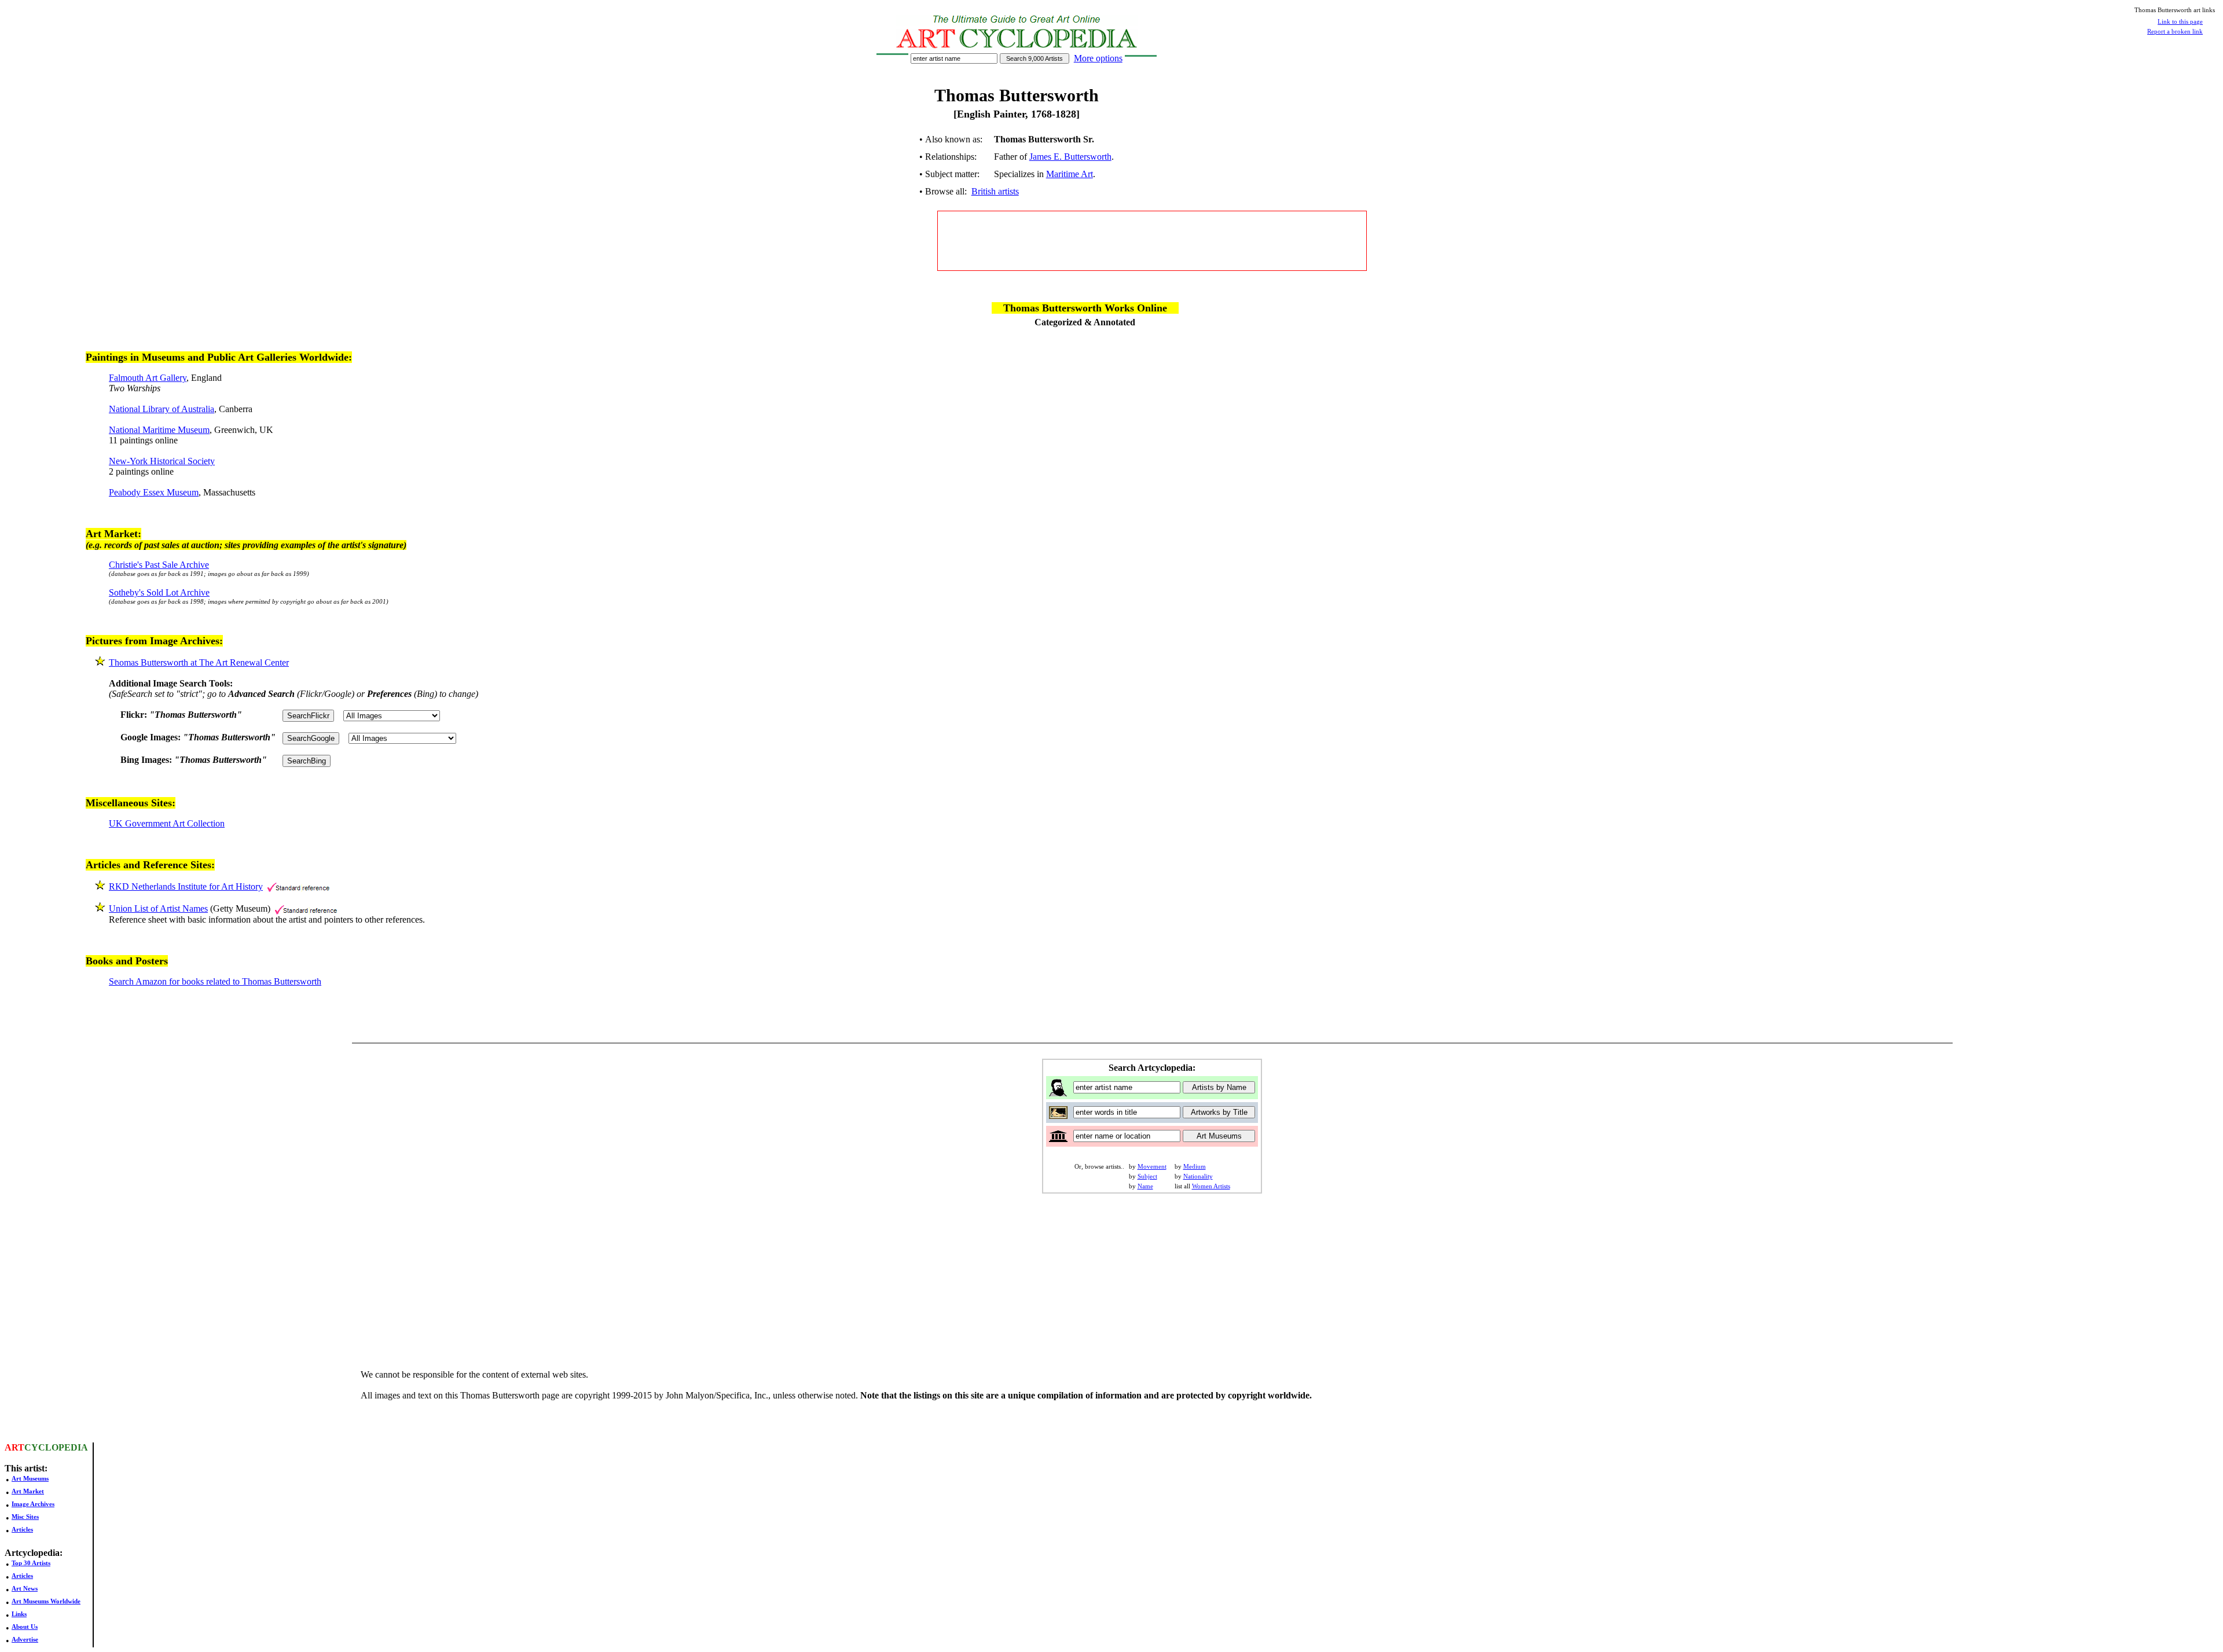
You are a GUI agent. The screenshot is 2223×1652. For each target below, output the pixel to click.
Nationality (1198, 1176)
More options (1098, 58)
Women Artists (1211, 1186)
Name (1145, 1186)
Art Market (28, 1491)
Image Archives (33, 1504)
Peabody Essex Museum (154, 492)
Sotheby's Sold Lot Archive (159, 592)
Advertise (25, 1639)
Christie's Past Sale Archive (159, 565)
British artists (995, 191)
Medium (1195, 1166)
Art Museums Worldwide (46, 1601)
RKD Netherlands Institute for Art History (186, 886)
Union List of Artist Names (158, 908)
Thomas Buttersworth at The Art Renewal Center (199, 662)
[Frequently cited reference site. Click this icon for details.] (298, 886)
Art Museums (30, 1478)
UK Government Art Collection (167, 823)
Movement (1152, 1166)
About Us (25, 1627)
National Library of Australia (162, 409)
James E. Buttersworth (1070, 157)
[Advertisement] (1152, 241)
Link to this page (2180, 21)
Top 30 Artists (31, 1563)
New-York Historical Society (162, 461)
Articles (22, 1529)
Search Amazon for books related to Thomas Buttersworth (215, 981)
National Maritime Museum (159, 430)
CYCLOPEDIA (56, 1447)
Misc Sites (25, 1517)
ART (14, 1447)
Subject (1147, 1176)
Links (19, 1614)
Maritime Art (1070, 174)
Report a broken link (2175, 31)
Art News (25, 1588)
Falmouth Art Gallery (148, 378)
